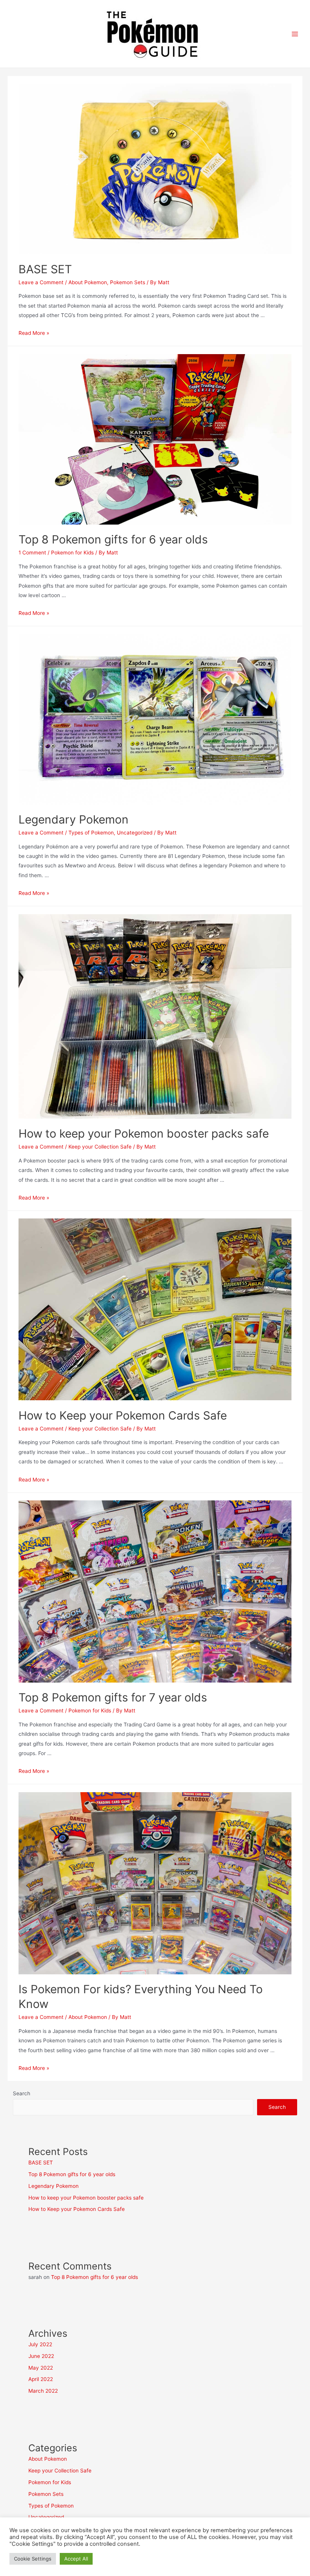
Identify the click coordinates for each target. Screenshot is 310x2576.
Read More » (34, 333)
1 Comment (32, 553)
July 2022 (40, 2344)
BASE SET (45, 269)
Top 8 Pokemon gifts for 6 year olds (113, 539)
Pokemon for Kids (72, 553)
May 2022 (41, 2368)
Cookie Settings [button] (33, 2559)
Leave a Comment (41, 282)
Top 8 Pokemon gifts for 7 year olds (113, 1697)
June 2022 (41, 2356)
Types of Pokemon (91, 833)
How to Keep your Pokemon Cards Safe (123, 1415)
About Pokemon (88, 282)
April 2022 (41, 2379)
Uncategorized (135, 833)
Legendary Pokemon (74, 819)
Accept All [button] (76, 2559)
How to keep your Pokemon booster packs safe (144, 1133)
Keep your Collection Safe (100, 1147)
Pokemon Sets (128, 282)
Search (22, 2093)
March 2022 (43, 2391)
